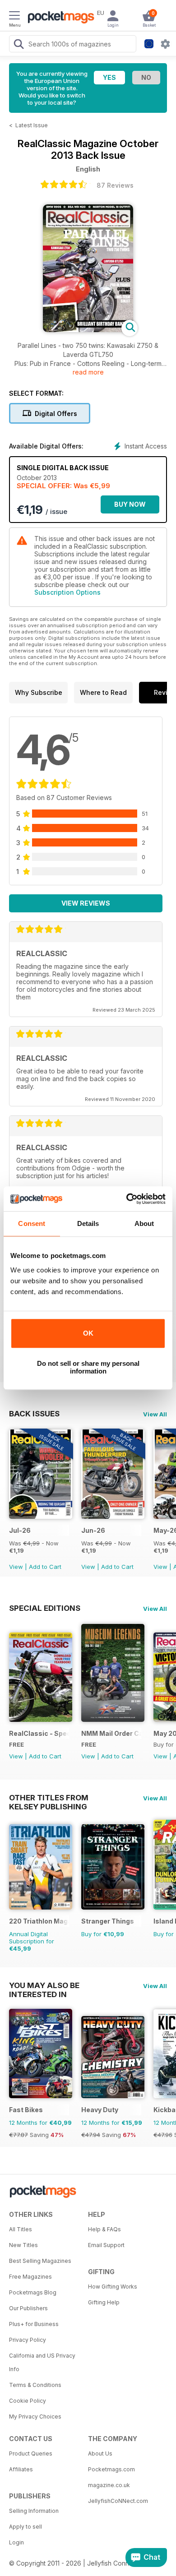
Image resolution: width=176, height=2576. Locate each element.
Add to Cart (45, 1567)
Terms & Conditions (35, 2385)
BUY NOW (130, 504)
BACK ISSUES (34, 1414)
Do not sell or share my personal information (88, 1367)
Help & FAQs (104, 2229)
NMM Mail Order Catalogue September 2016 (111, 1733)
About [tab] (144, 1223)
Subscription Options (67, 592)
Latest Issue (32, 125)
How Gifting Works (113, 2287)
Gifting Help (104, 2302)
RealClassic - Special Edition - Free (39, 1733)
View (16, 1567)
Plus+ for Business (34, 2324)
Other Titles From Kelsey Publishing (49, 1798)
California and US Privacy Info (42, 2362)
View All (155, 1414)
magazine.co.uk (109, 2485)
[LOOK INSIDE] (88, 330)
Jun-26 (93, 1530)
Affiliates (21, 2469)
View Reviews (86, 903)
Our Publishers (28, 2308)
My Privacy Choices (35, 2416)
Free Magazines (30, 2277)
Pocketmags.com (111, 2469)
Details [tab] (88, 1223)
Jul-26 (20, 1530)
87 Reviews (115, 185)
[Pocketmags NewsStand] (59, 18)
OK (88, 1333)
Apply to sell (25, 2527)
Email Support (106, 2245)
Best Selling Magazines (40, 2261)
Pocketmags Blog (33, 2292)
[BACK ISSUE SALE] (41, 1516)
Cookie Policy (28, 2401)
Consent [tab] (32, 1223)
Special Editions (45, 1608)
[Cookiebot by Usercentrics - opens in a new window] (127, 1199)
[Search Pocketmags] (19, 45)
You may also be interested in (44, 1985)
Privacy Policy (28, 2340)
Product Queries (31, 2453)
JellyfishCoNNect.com (118, 2501)
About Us (100, 2453)
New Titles (23, 2245)
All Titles (21, 2229)
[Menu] (14, 17)
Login (16, 2542)
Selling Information (34, 2511)
